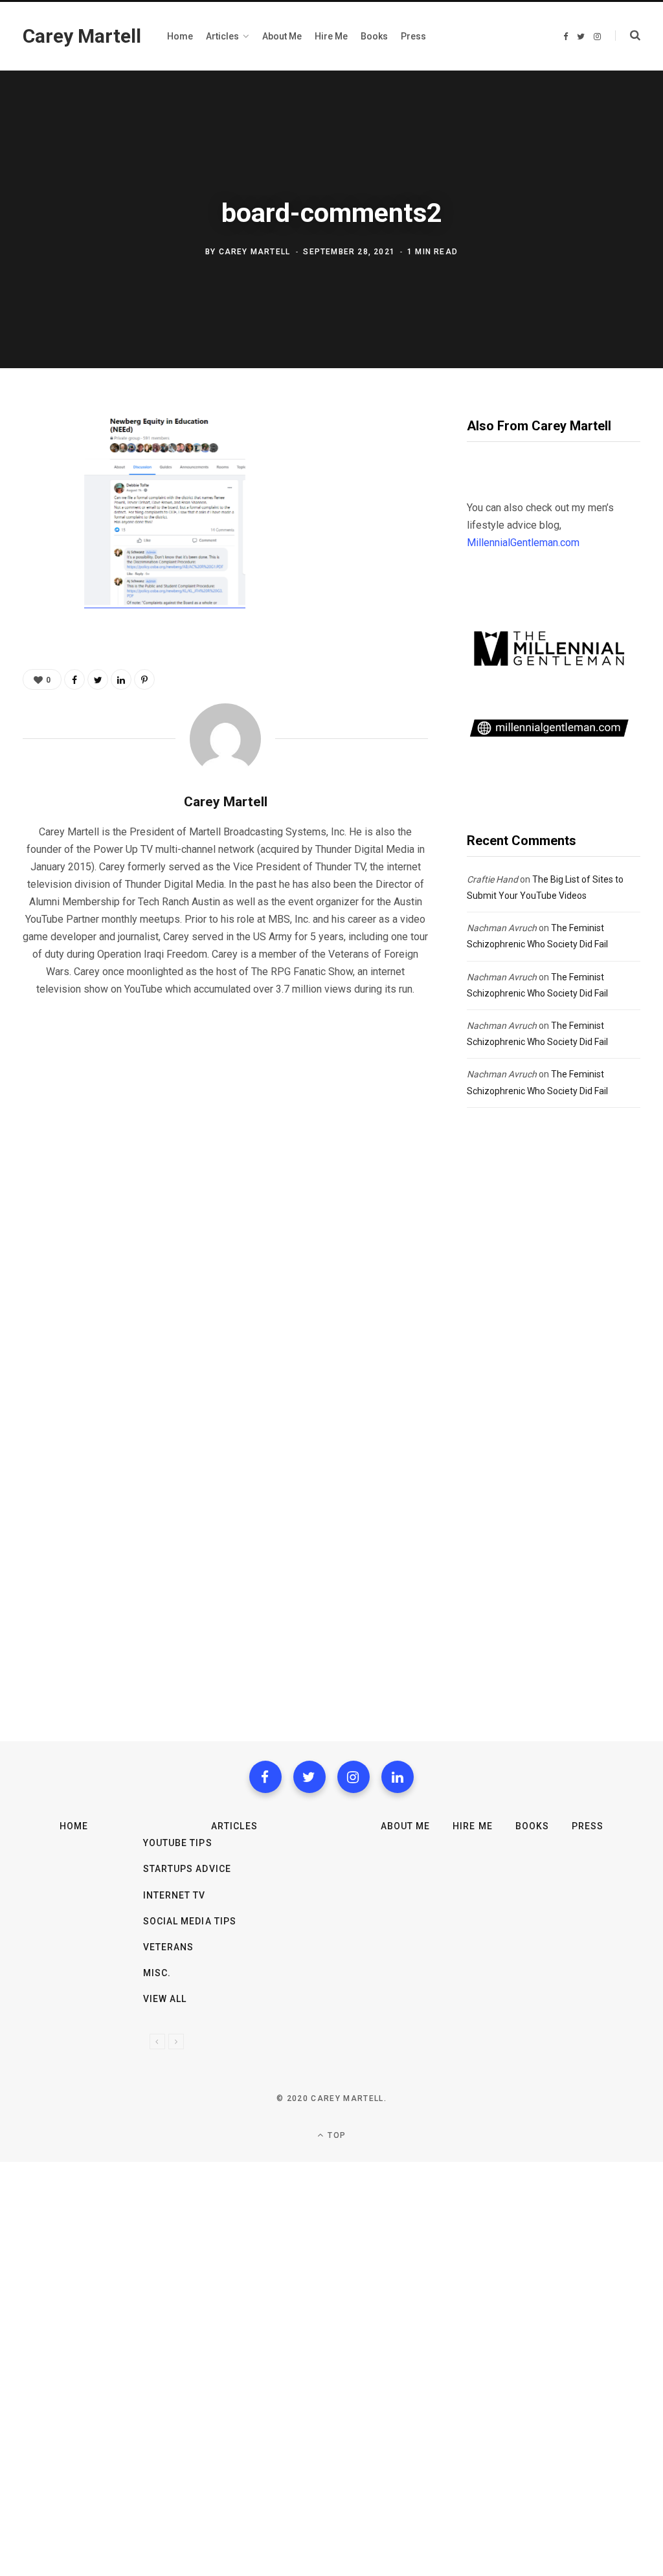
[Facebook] (265, 1777)
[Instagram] (354, 1777)
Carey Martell (255, 252)
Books (532, 1826)
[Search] (628, 36)
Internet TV (174, 1895)
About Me (405, 1826)
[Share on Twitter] (36, 493)
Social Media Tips (190, 1921)
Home (74, 1826)
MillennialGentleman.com (523, 543)
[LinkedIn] (121, 679)
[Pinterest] (36, 527)
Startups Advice (187, 1869)
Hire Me (472, 1826)
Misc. (157, 1973)
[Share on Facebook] (36, 459)
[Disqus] (225, 1173)
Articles (234, 1826)
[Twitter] (309, 1777)
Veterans (168, 1947)
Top (335, 2135)
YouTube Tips (178, 1843)
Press (588, 1826)
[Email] (36, 562)
